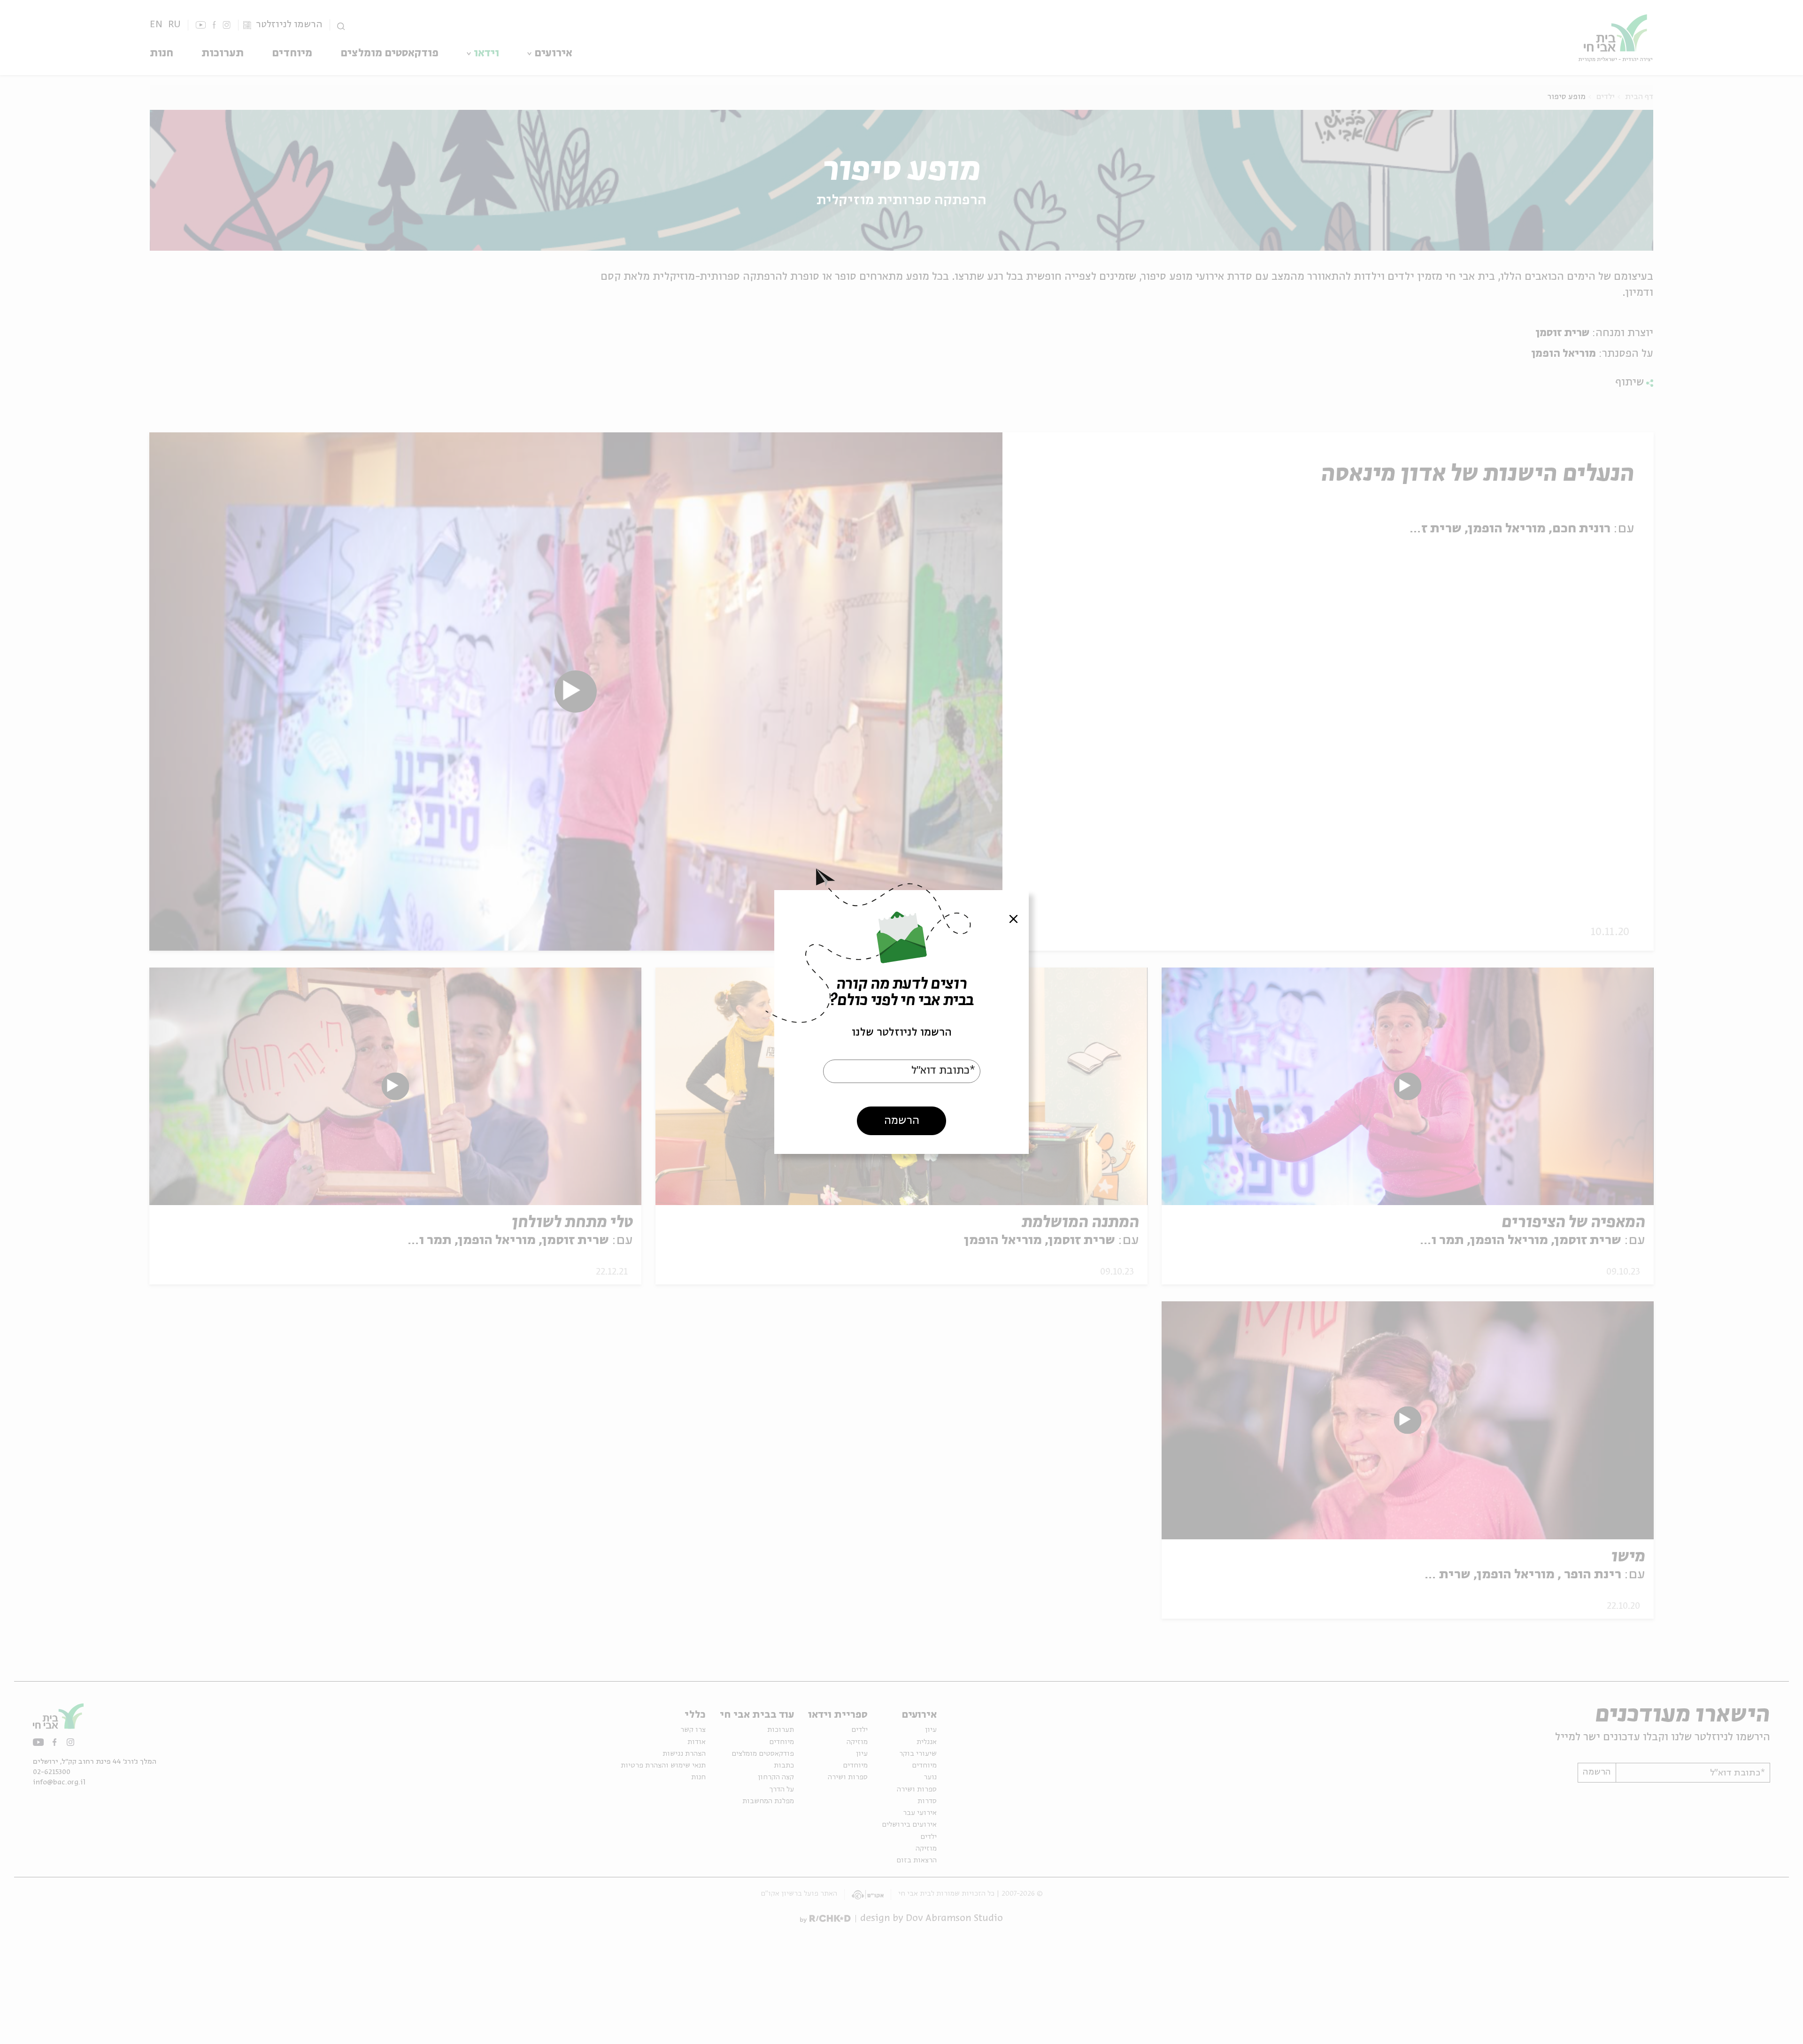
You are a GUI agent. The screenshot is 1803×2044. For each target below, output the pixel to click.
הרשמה (902, 1121)
